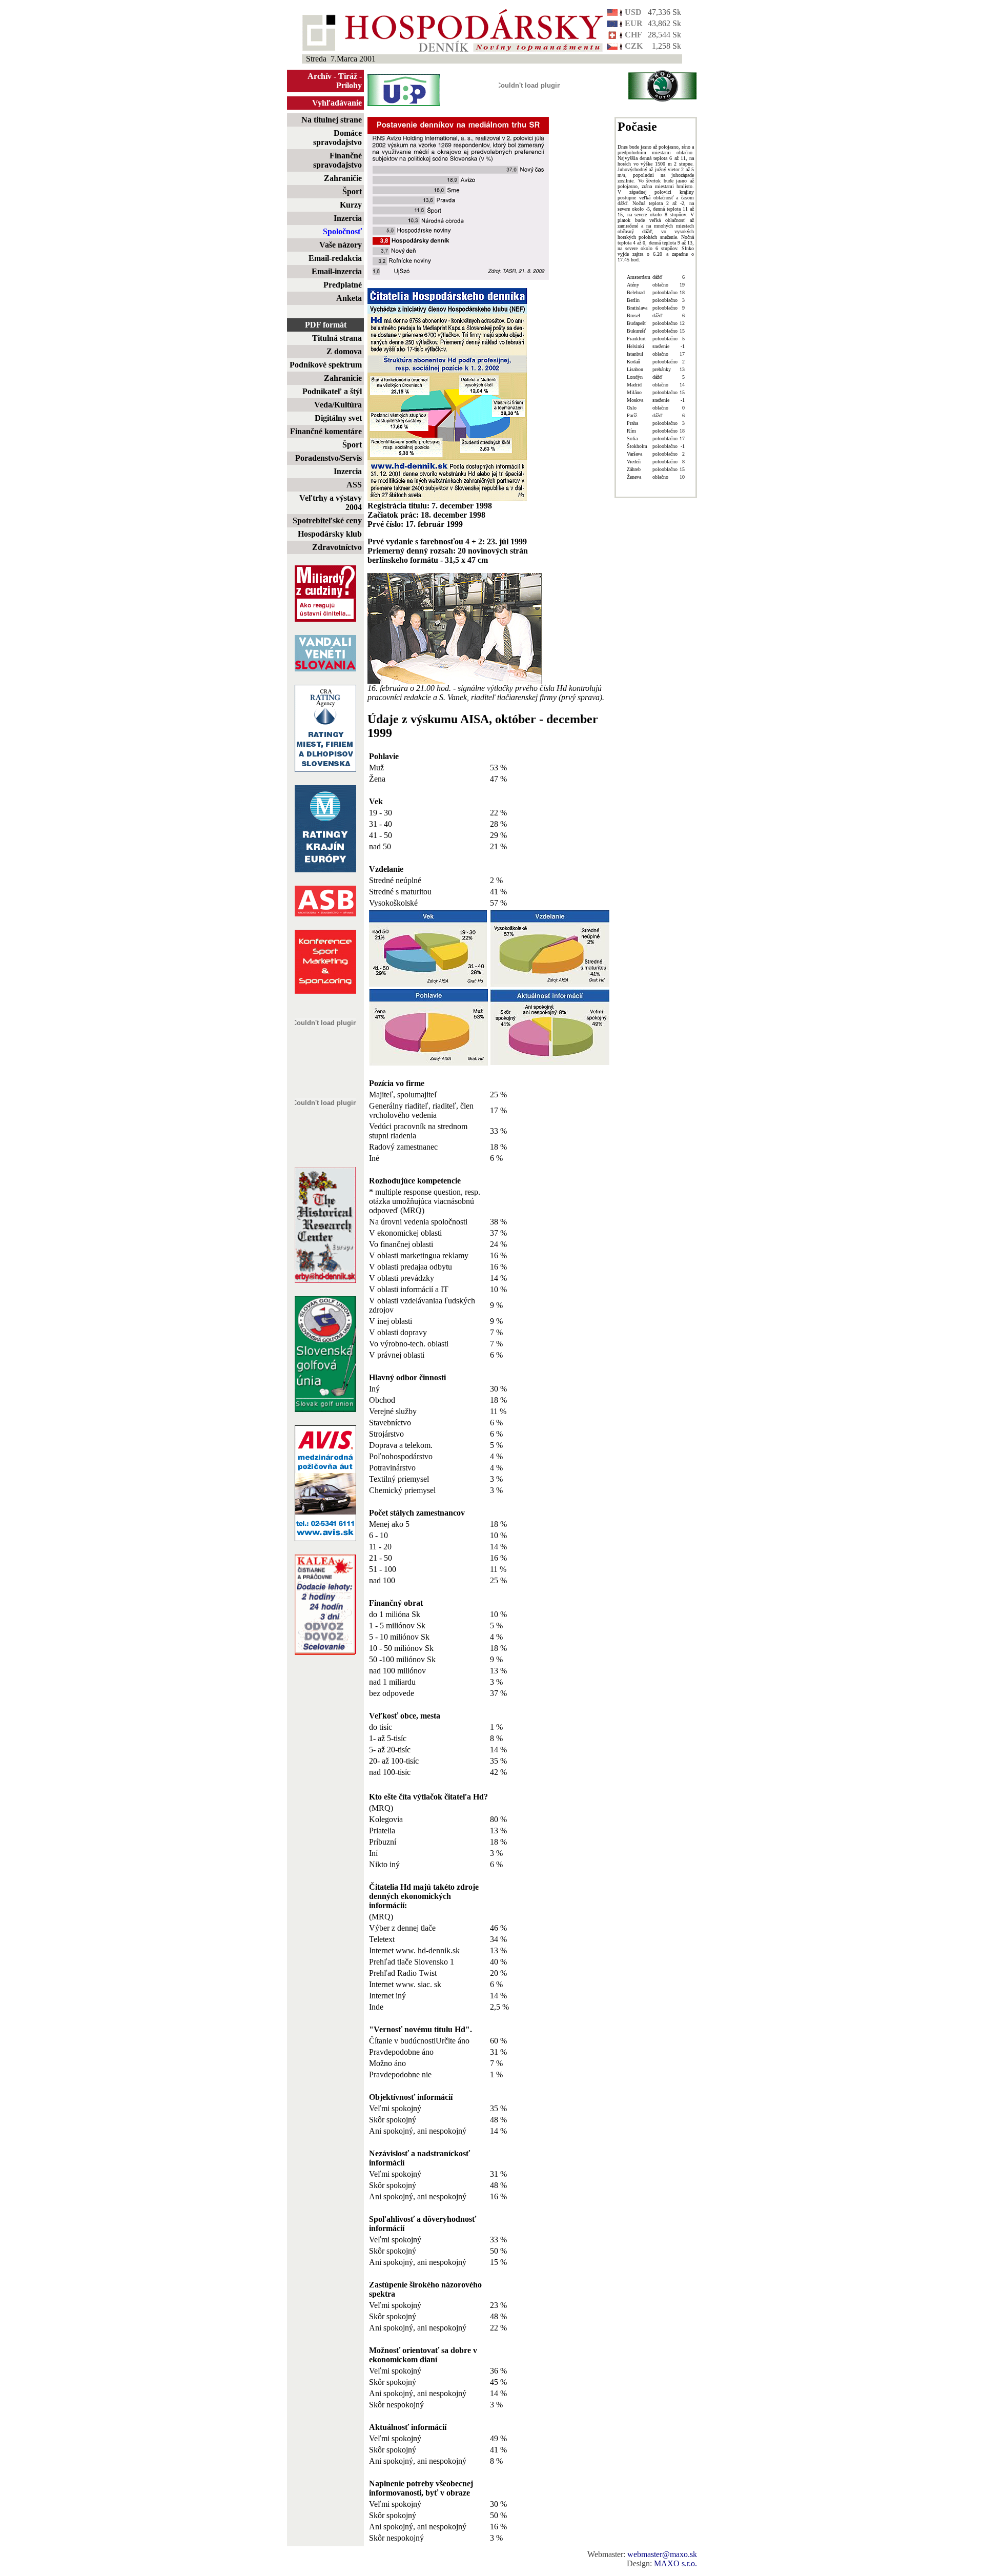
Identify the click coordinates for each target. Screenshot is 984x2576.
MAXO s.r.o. (675, 2563)
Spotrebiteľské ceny (327, 520)
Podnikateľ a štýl (332, 391)
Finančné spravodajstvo (337, 160)
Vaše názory (341, 245)
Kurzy (351, 205)
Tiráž (348, 76)
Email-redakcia (335, 258)
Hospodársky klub (330, 534)
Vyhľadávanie (337, 103)
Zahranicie (343, 378)
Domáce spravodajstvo (337, 138)
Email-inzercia (337, 271)
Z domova (344, 351)
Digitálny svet (338, 418)
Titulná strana (337, 338)
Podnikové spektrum (326, 365)
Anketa (349, 298)
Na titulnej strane (332, 120)
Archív (320, 76)
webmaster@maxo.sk (662, 2554)
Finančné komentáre (326, 431)
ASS (354, 485)
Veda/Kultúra (338, 405)
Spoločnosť (342, 231)
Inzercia (348, 218)
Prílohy (349, 85)
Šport (352, 191)
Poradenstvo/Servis (329, 458)
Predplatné (343, 285)
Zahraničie (343, 178)
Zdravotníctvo (337, 547)
